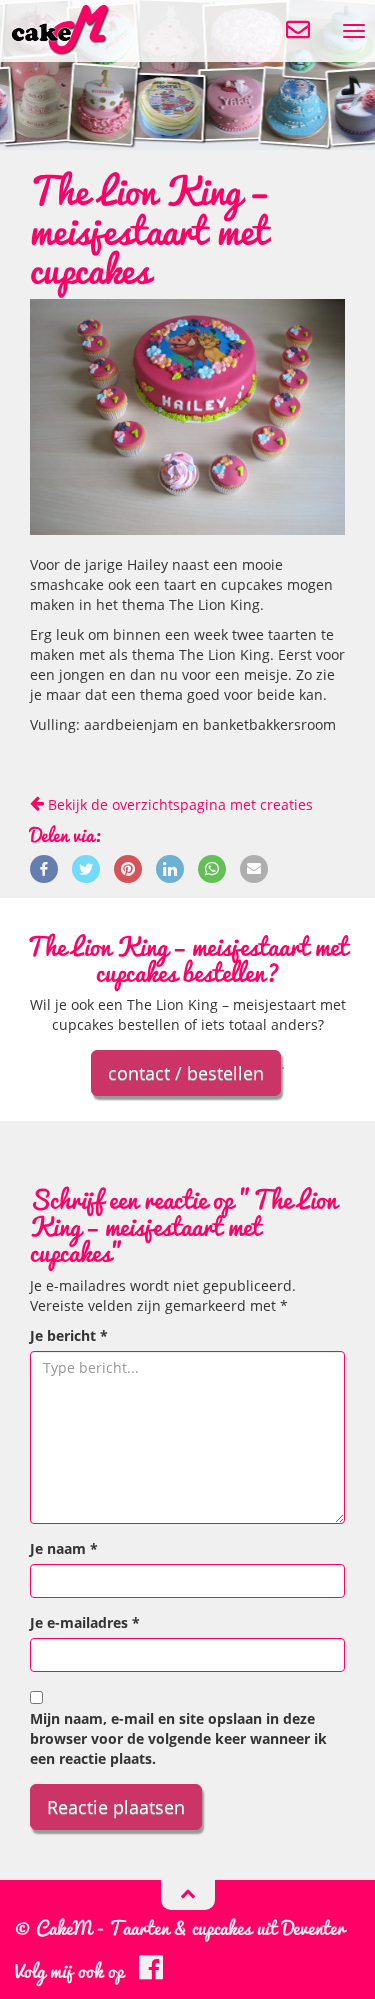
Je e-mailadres (85, 1622)
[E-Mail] (254, 866)
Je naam (64, 1548)
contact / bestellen (186, 1073)
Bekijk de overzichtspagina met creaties (178, 804)
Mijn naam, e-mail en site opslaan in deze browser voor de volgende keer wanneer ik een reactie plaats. (178, 1738)
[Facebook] (44, 866)
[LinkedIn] (170, 866)
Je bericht (69, 1335)
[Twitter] (86, 866)
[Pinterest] (128, 866)
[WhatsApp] (212, 866)
